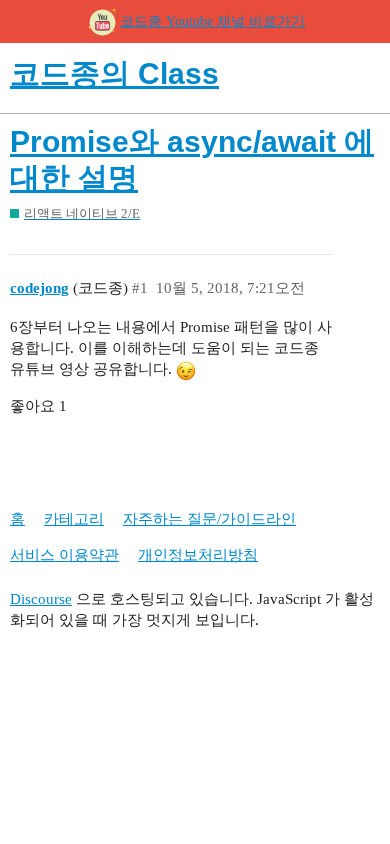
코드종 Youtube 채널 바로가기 (212, 21)
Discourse (41, 599)
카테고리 (74, 519)
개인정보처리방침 (198, 555)
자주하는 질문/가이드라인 (209, 519)
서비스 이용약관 (64, 555)
